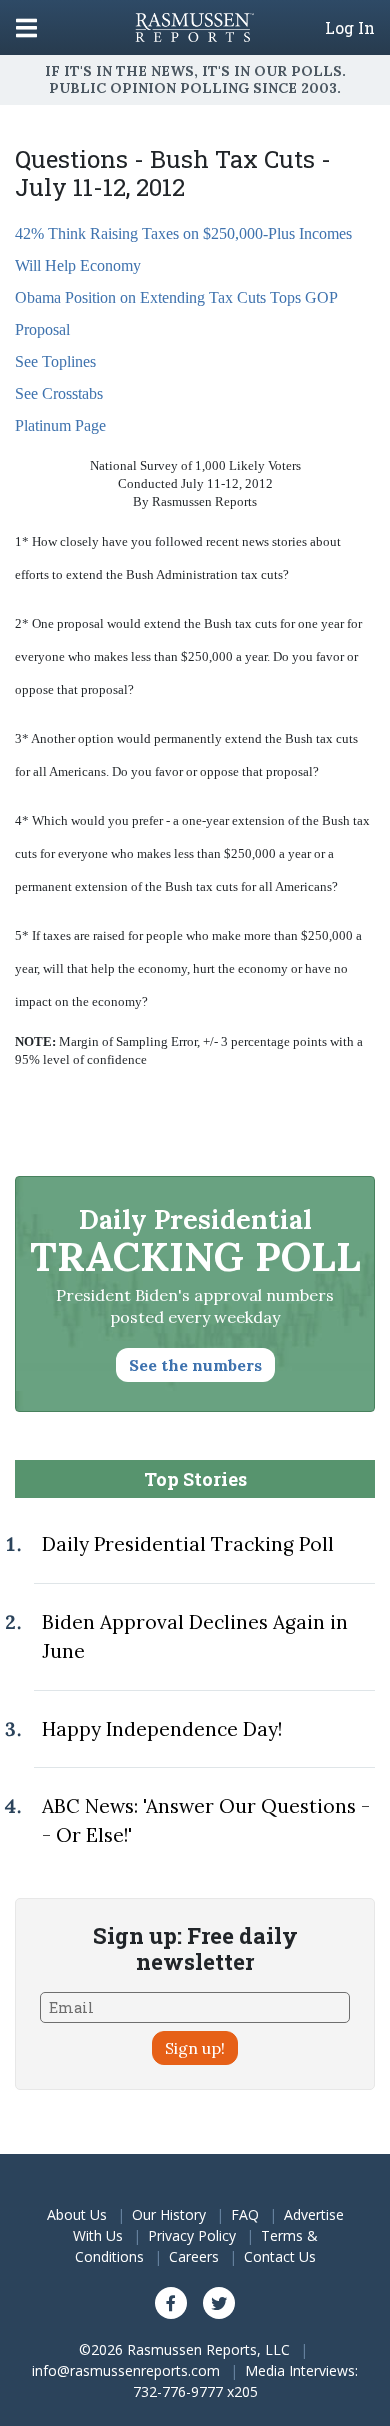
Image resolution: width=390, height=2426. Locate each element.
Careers (194, 2256)
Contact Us (280, 2256)
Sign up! (195, 2048)
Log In (350, 28)
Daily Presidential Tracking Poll (188, 1544)
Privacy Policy (192, 2235)
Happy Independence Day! (162, 1729)
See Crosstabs (59, 393)
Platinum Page (60, 425)
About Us (77, 2214)
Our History (169, 2214)
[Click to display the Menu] (26, 27)
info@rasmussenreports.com (126, 2370)
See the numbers (195, 1365)
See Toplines (55, 361)
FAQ (245, 2214)
